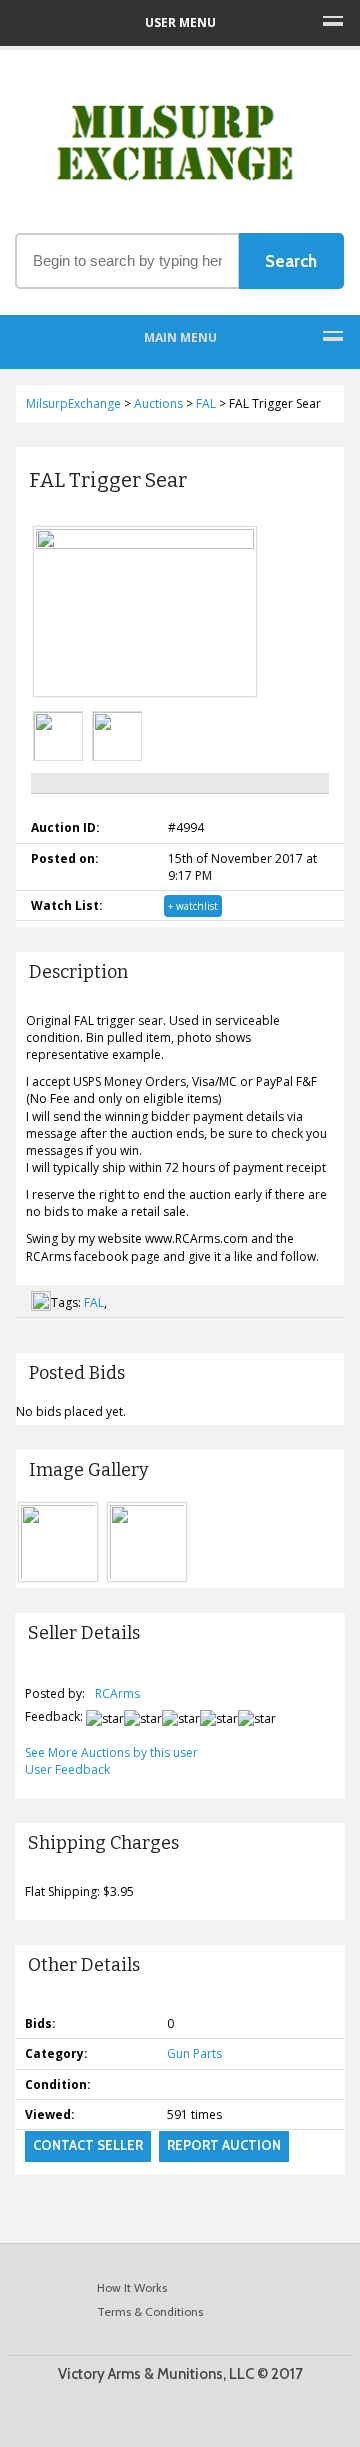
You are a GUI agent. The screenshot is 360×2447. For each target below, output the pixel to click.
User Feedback (67, 1769)
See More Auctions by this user (111, 1752)
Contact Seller (88, 2145)
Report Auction (224, 2145)
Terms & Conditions (150, 2311)
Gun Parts (194, 2053)
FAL (94, 1302)
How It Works (132, 2287)
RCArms (117, 1693)
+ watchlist (193, 906)
